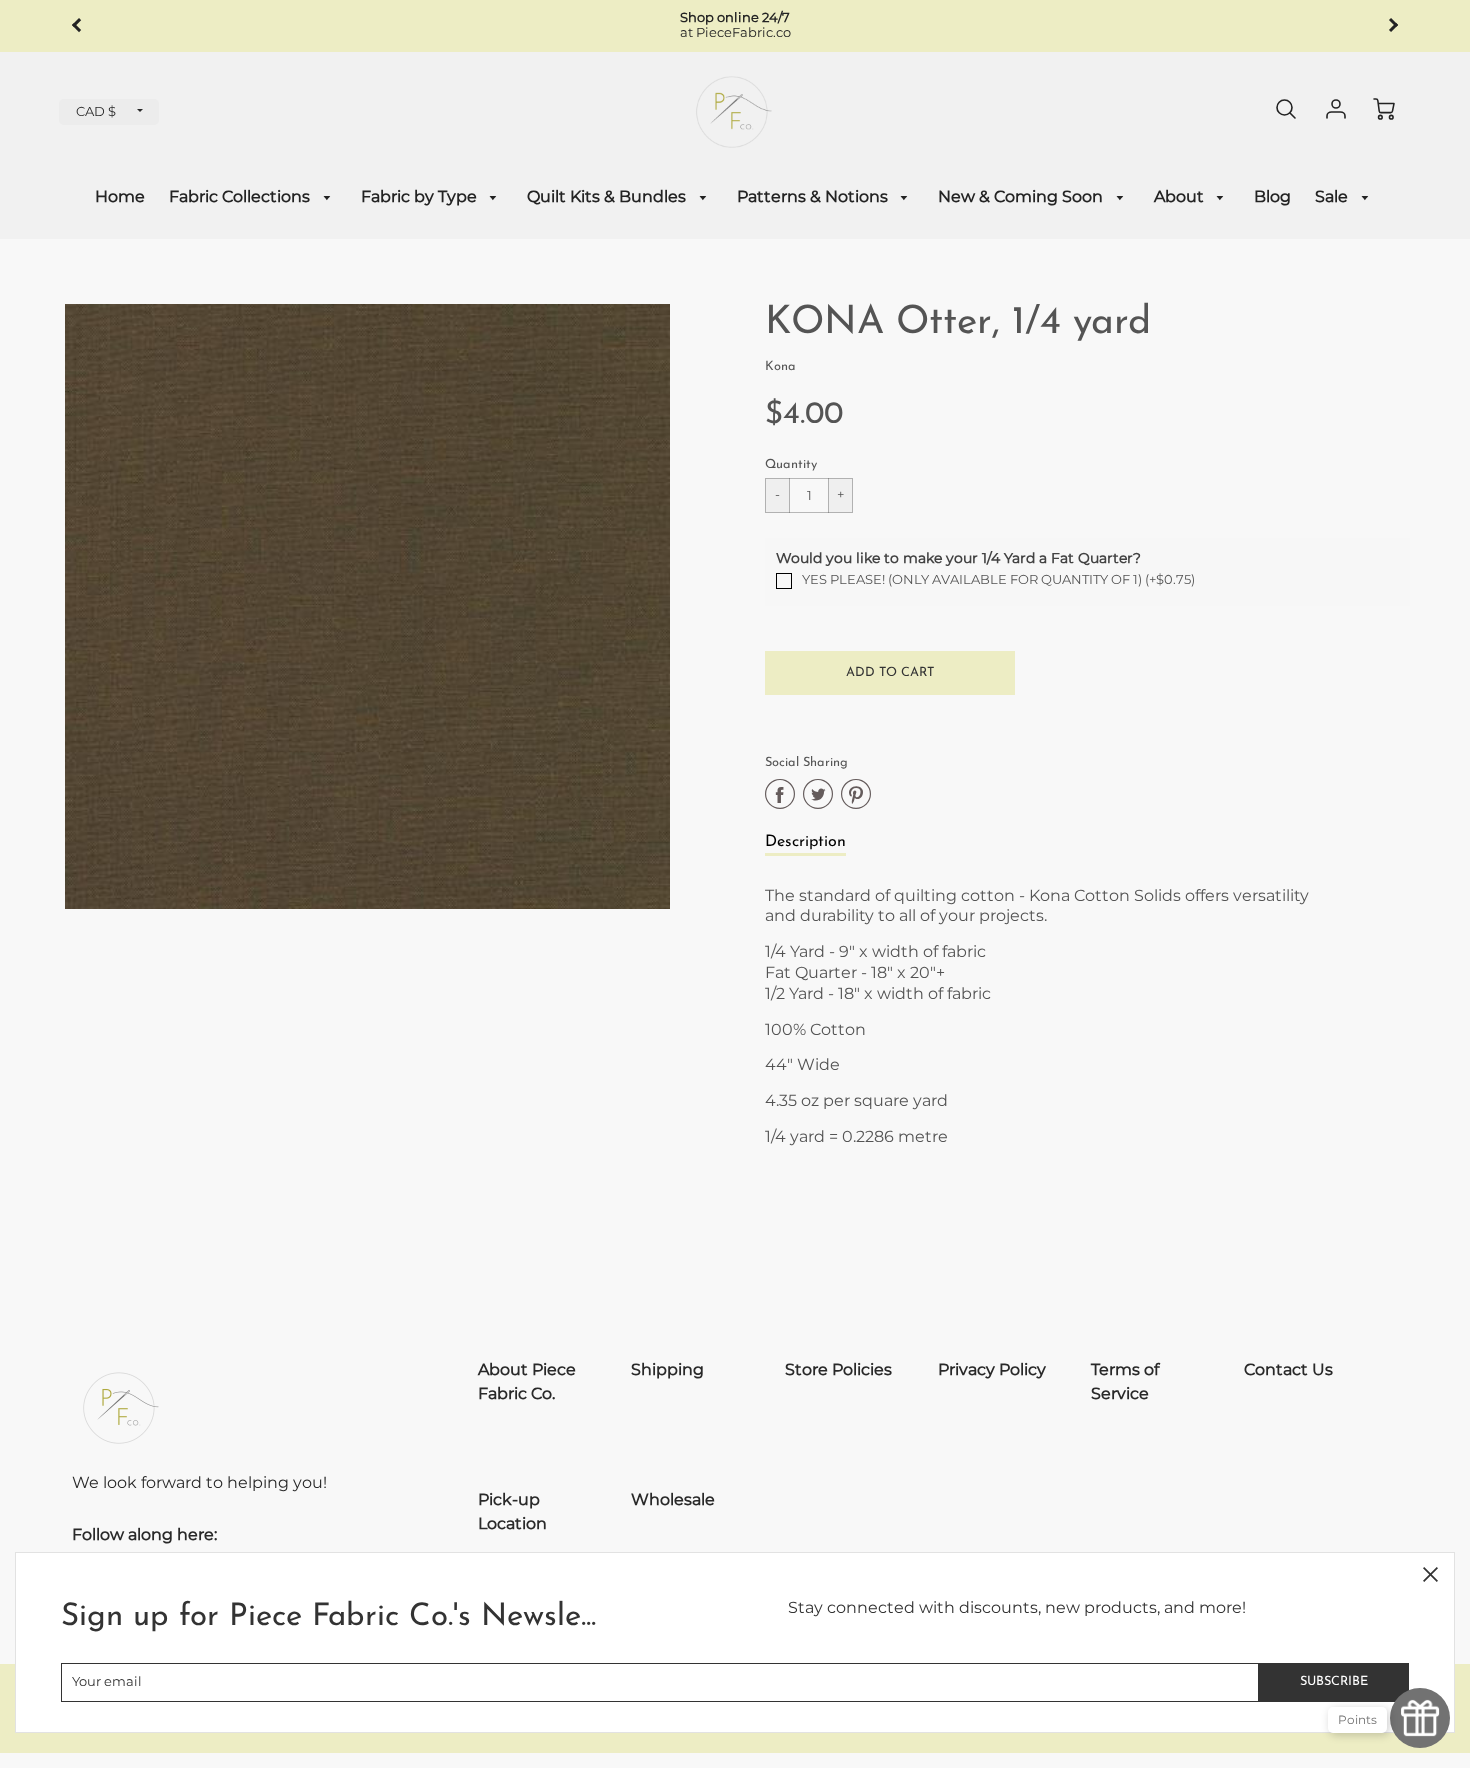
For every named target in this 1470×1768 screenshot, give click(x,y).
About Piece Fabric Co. (527, 1381)
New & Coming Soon (1022, 196)
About (1181, 196)
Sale (1333, 196)
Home (120, 196)
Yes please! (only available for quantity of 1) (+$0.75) (998, 579)
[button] (890, 673)
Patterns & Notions (814, 196)
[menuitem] (120, 197)
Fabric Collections (241, 196)
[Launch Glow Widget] (1420, 1718)
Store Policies (838, 1369)
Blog (1272, 196)
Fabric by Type (421, 196)
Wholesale (673, 1499)
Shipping (667, 1369)
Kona (780, 366)
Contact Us (1288, 1369)
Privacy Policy (992, 1369)
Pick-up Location (512, 1511)
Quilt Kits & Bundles (608, 196)
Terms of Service (1125, 1381)
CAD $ (96, 111)
